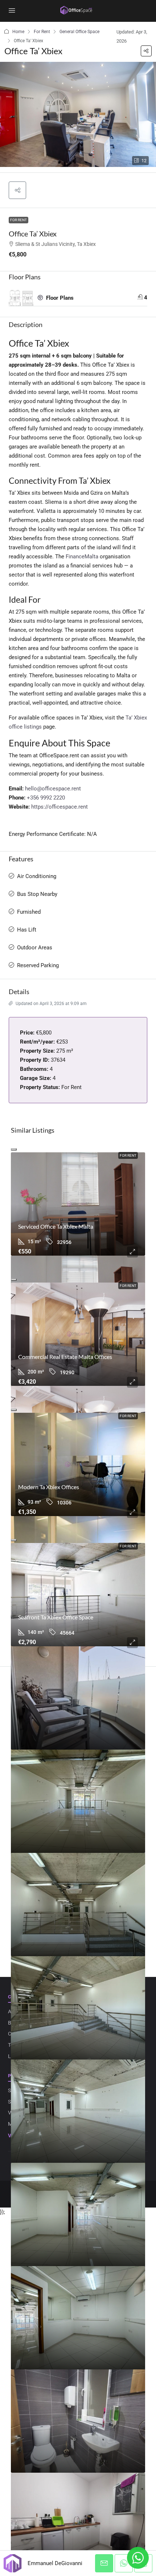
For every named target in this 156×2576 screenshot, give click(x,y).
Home (18, 32)
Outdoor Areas (35, 948)
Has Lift (27, 930)
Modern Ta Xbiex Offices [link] (49, 1487)
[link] (78, 1204)
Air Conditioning (37, 876)
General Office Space (79, 32)
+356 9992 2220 (46, 798)
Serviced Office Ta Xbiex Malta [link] (56, 1226)
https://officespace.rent (59, 807)
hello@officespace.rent (53, 789)
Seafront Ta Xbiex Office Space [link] (56, 1617)
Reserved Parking (38, 965)
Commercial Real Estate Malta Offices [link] (65, 1357)
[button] (146, 51)
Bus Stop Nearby (37, 894)
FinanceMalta (82, 557)
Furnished (29, 912)
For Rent (42, 32)
